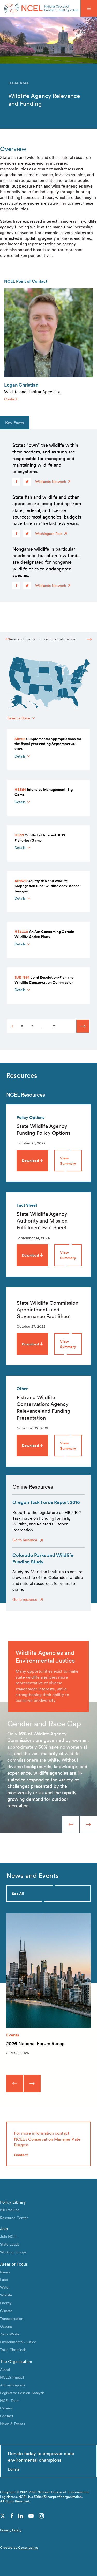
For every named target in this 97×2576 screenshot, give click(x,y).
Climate (6, 2311)
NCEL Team (10, 2401)
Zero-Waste (10, 2334)
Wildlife (6, 2295)
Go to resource (25, 1540)
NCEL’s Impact (12, 2377)
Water (5, 2287)
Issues (5, 2272)
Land (4, 2279)
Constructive (28, 2548)
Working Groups (13, 2252)
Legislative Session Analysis (22, 2393)
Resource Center (14, 2218)
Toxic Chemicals (13, 2350)
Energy (6, 2303)
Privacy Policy (11, 2530)
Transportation (12, 2318)
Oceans (6, 2326)
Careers (6, 2408)
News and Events (21, 639)
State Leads (10, 2244)
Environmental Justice (57, 639)
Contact (11, 399)
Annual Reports (13, 2385)
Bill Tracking (10, 2210)
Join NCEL (9, 2236)
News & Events (12, 2424)
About (5, 2369)
